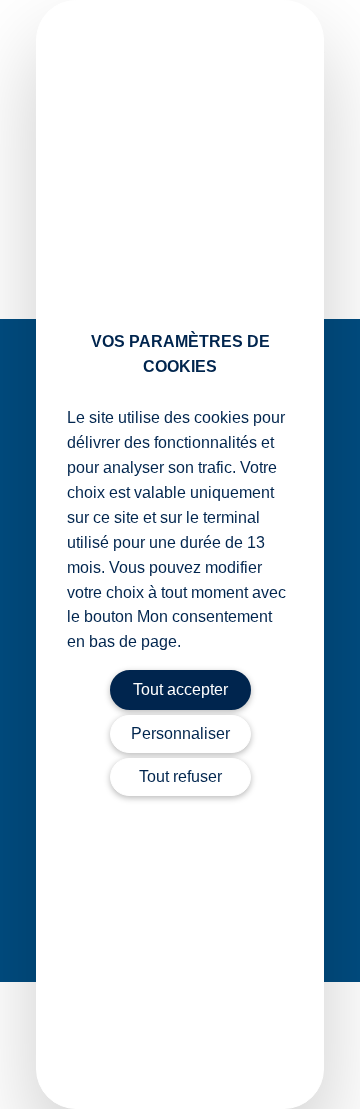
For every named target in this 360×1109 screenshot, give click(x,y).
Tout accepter (180, 689)
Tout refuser (180, 776)
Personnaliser (180, 733)
